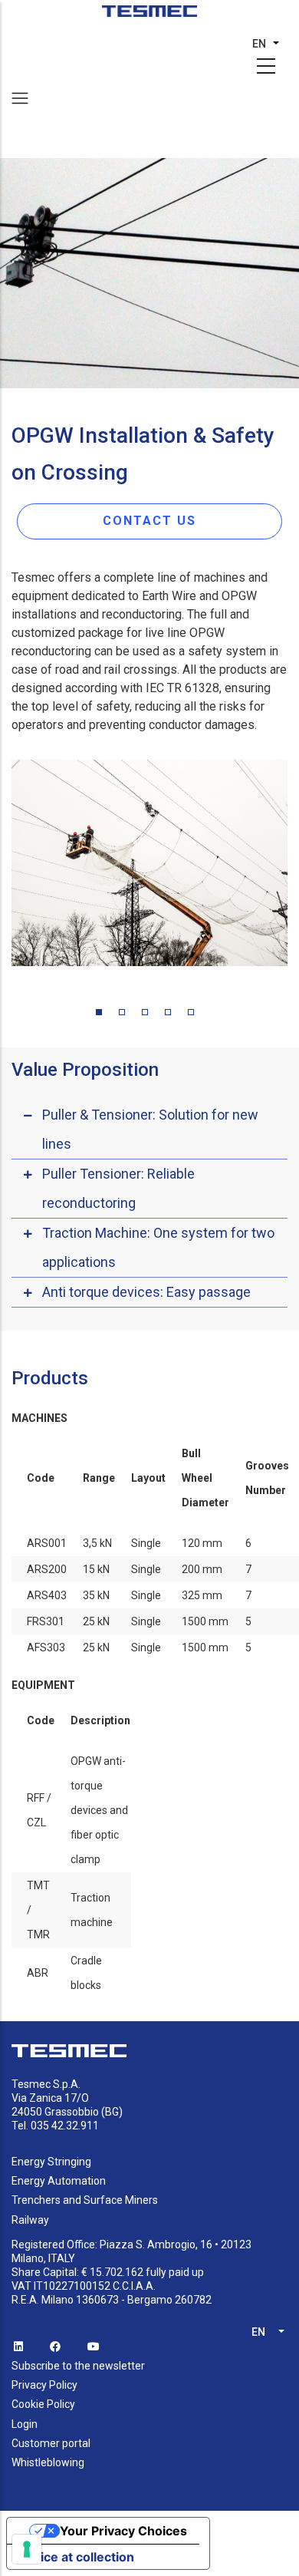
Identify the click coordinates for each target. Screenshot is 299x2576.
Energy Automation (59, 2181)
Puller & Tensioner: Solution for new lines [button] (150, 1129)
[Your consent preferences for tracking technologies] (27, 2549)
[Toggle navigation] (20, 98)
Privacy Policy (44, 2385)
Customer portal (51, 2443)
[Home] (150, 16)
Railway (30, 2220)
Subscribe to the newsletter (78, 2366)
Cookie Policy (43, 2404)
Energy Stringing (51, 2162)
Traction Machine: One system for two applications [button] (158, 1247)
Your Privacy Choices (123, 2531)
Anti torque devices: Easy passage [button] (146, 1292)
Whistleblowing (48, 2462)
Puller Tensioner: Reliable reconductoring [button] (118, 1188)
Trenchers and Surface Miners (85, 2200)
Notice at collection (77, 2557)
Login (25, 2424)
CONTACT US (149, 521)
